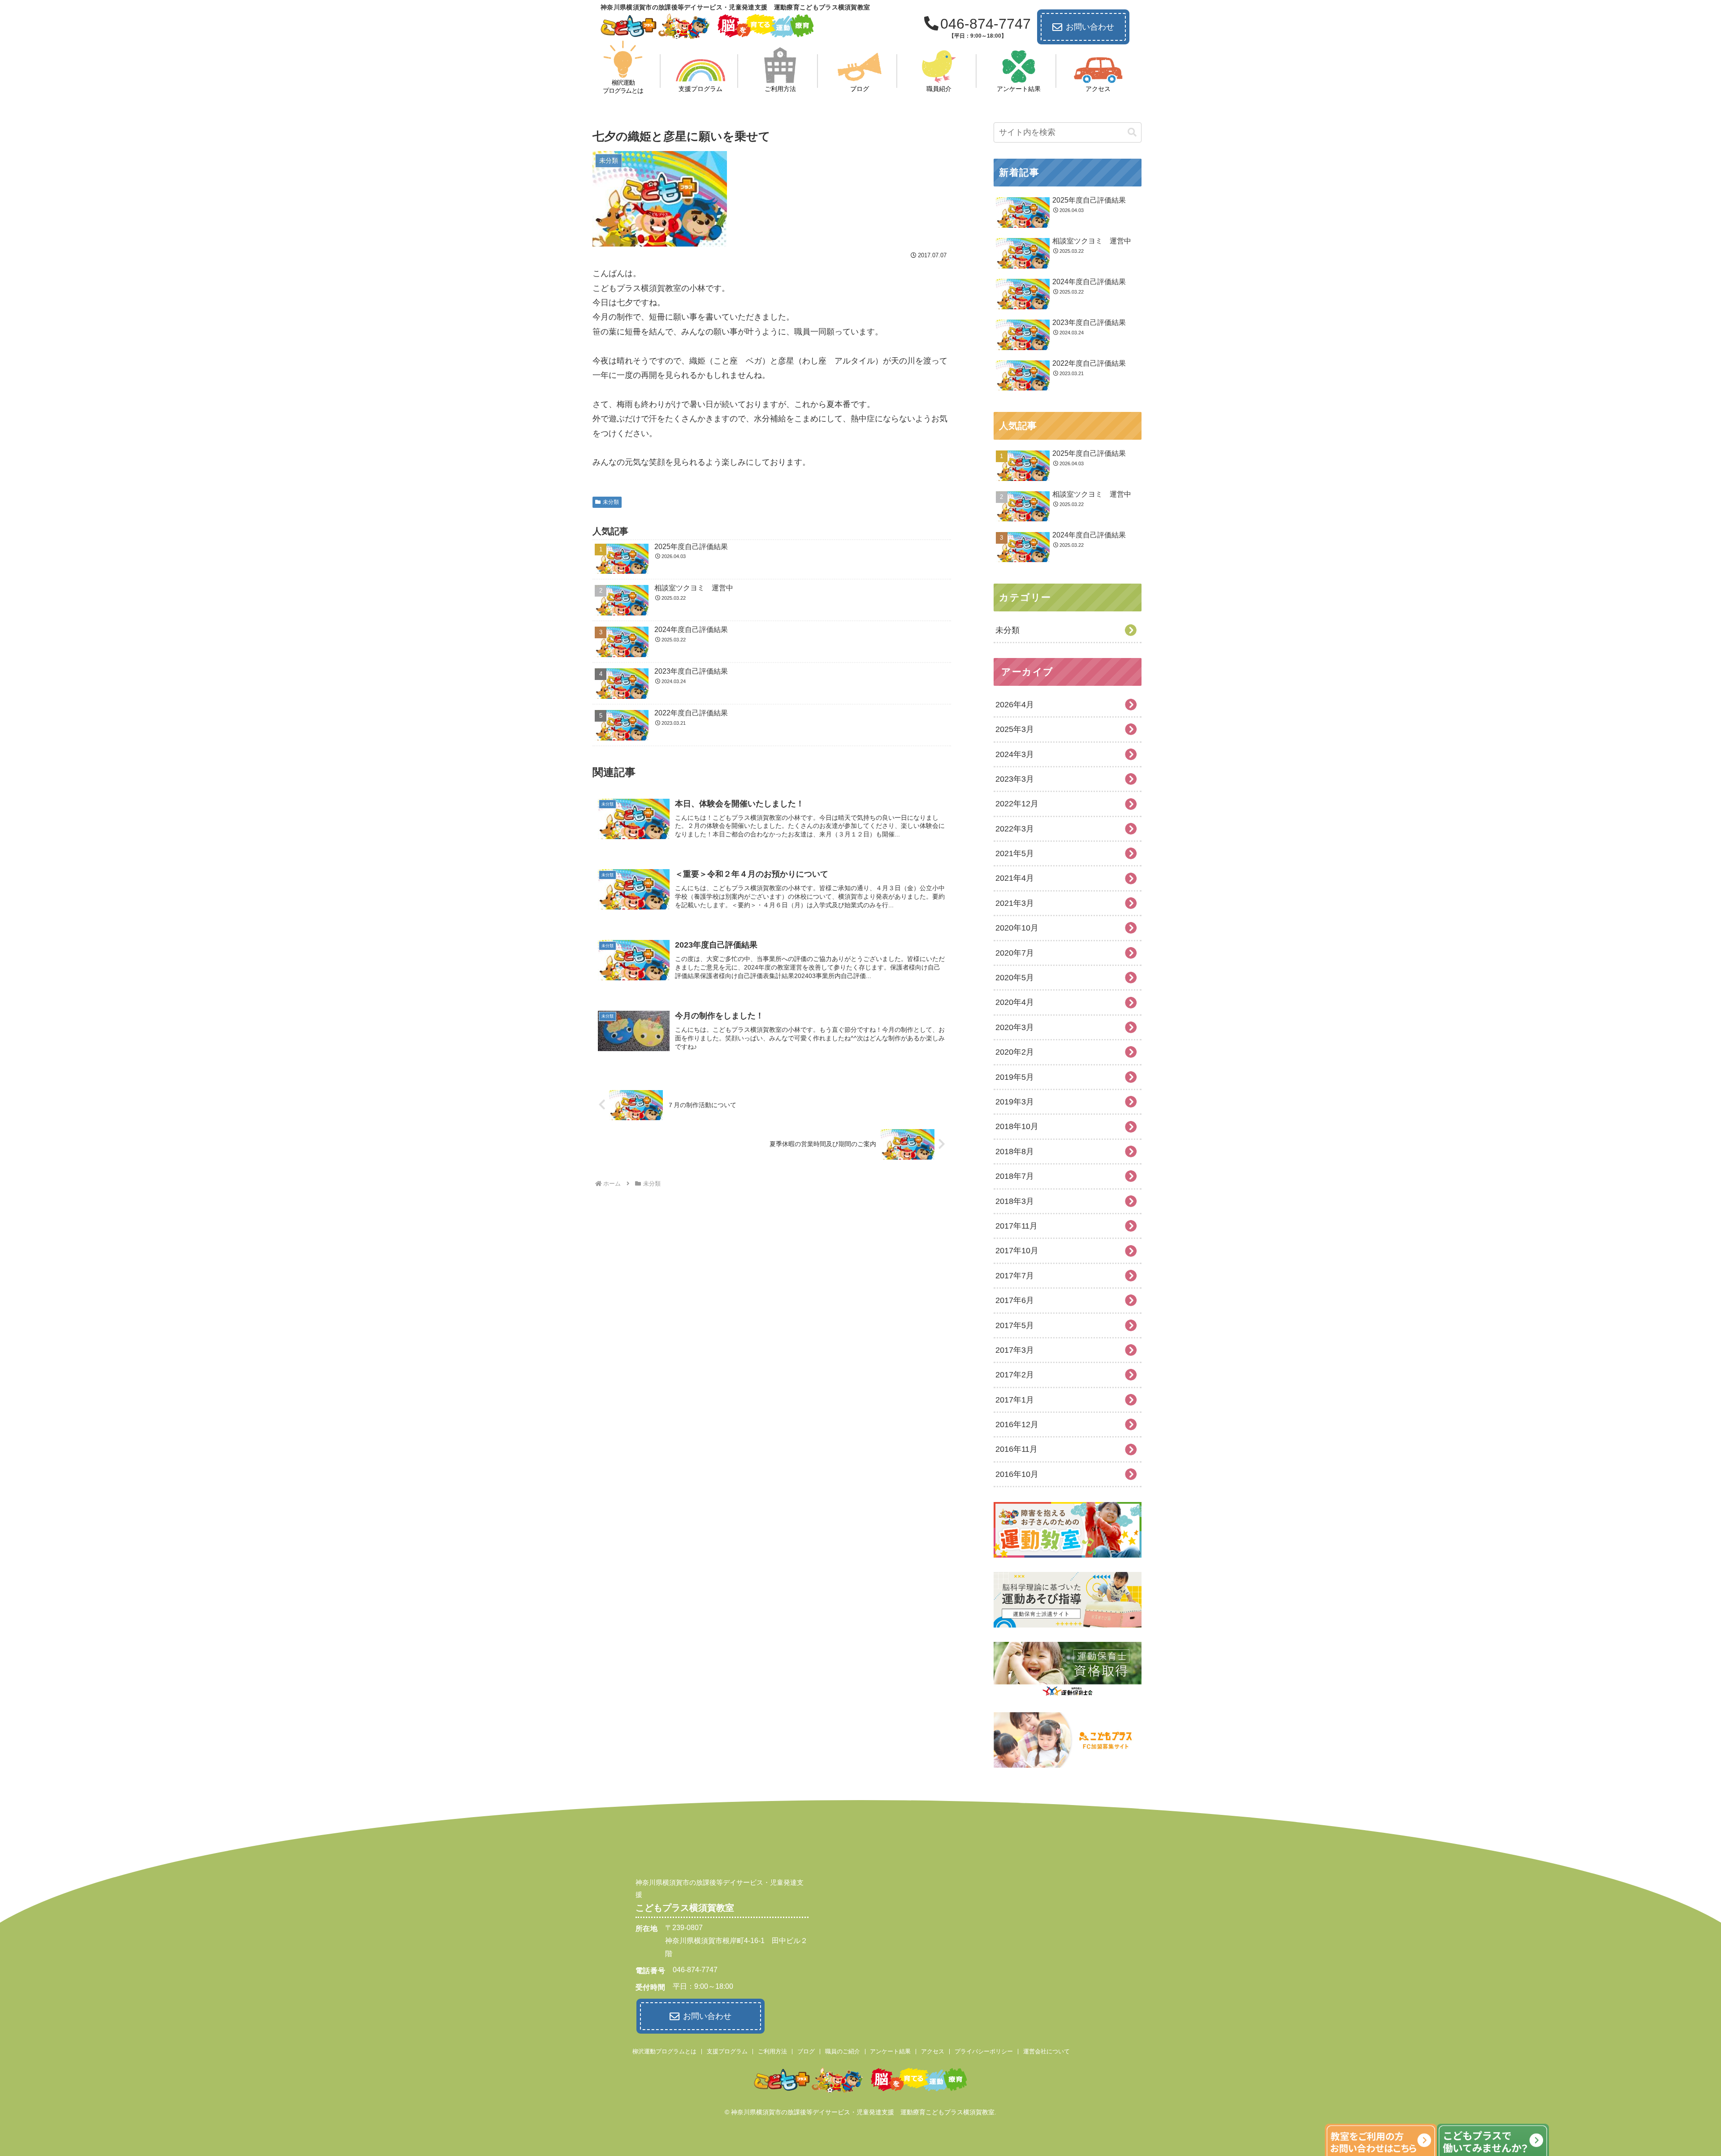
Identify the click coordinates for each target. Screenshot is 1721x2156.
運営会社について (1046, 2051)
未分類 (611, 502)
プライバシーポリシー (984, 2051)
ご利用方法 (772, 2051)
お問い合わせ (1090, 27)
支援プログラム (727, 2051)
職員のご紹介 (843, 2051)
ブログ (806, 2051)
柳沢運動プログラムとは (664, 2051)
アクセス (933, 2051)
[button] (1132, 132)
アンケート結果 (890, 2051)
